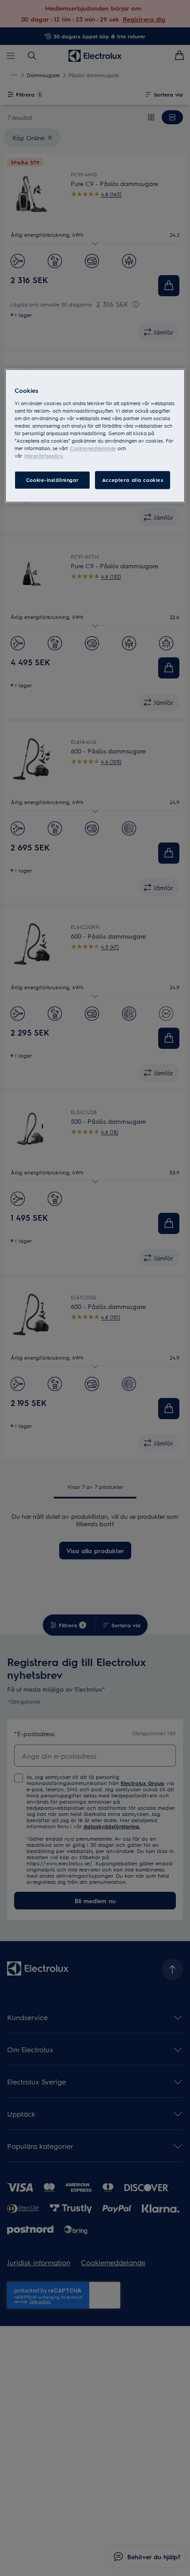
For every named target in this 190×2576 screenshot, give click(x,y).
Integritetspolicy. (44, 456)
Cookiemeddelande (93, 449)
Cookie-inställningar (52, 480)
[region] (95, 436)
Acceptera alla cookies (133, 480)
